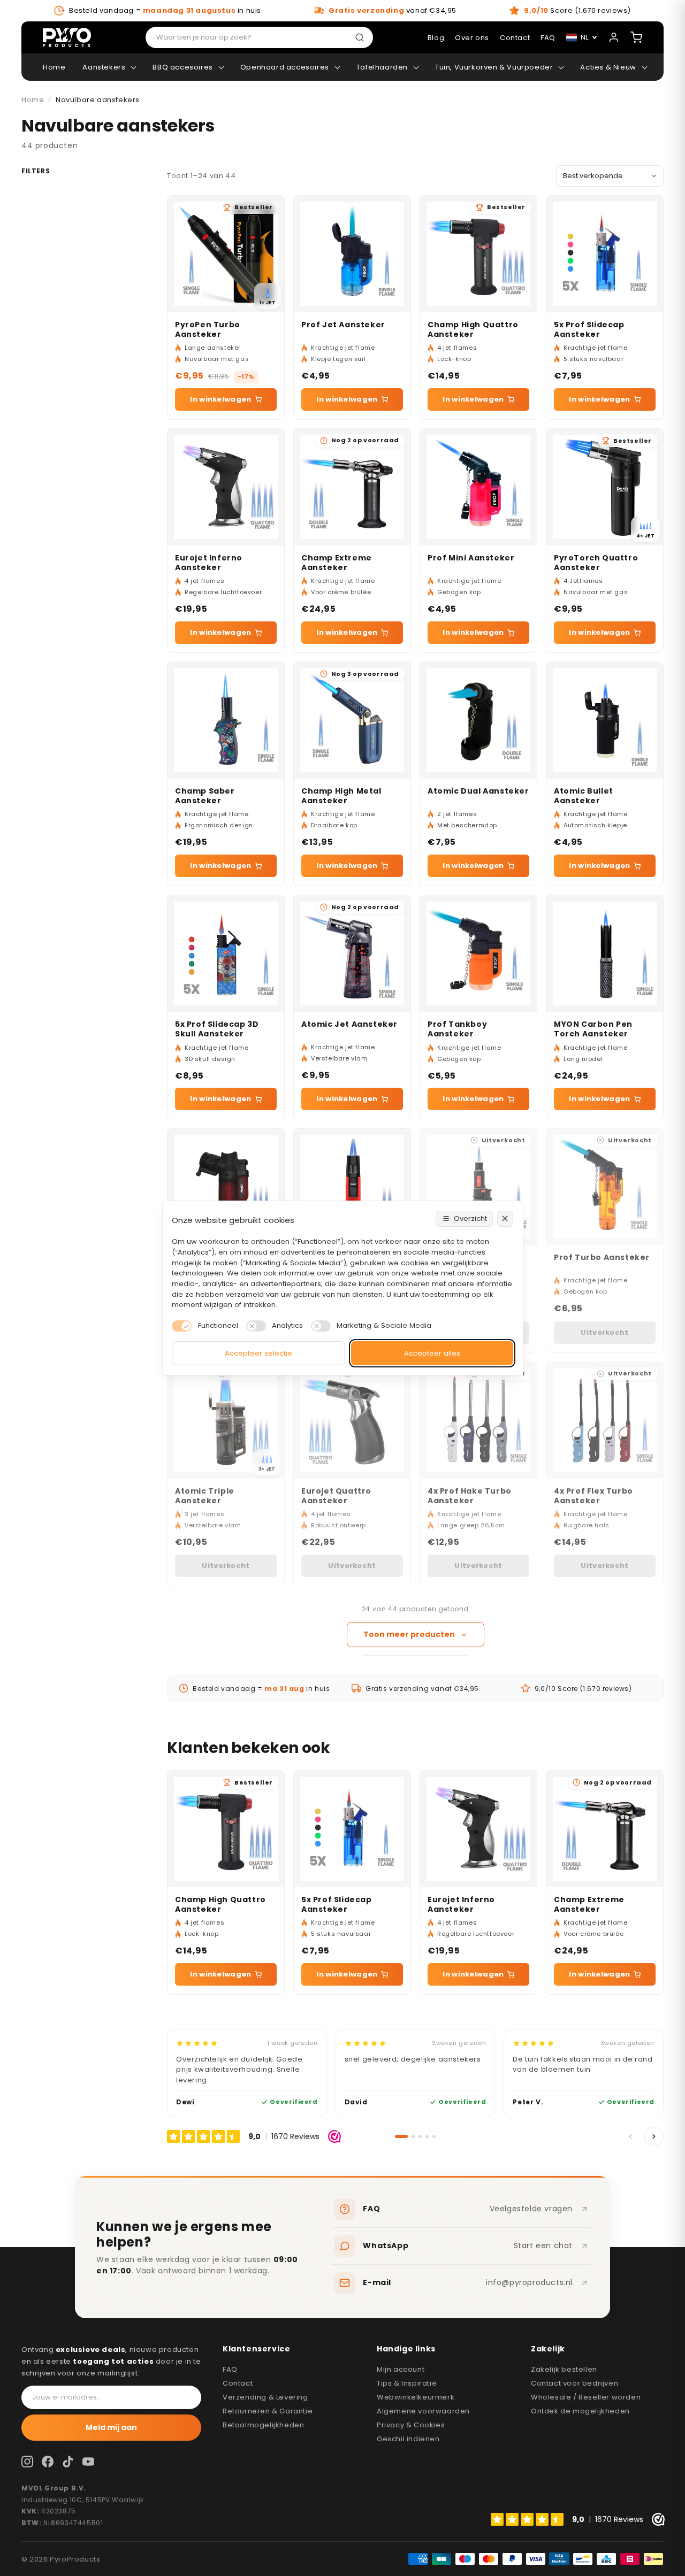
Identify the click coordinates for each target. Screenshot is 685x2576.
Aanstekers (104, 67)
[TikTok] (68, 2462)
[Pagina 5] (434, 2136)
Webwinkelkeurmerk (416, 2397)
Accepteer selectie (258, 1353)
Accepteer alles (432, 1353)
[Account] (614, 37)
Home (54, 67)
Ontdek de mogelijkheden (580, 2411)
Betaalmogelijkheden (263, 2425)
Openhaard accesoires (285, 67)
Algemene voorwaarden (423, 2411)
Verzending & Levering (265, 2397)
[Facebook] (48, 2462)
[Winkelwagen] (636, 37)
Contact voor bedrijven (574, 2383)
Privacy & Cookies (411, 2425)
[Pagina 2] (413, 2136)
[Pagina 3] (420, 2136)
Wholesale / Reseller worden (586, 2397)
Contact (238, 2383)
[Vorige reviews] (630, 2136)
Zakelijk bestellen (564, 2369)
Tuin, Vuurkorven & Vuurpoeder (494, 67)
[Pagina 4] (427, 2136)
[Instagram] (27, 2462)
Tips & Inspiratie (407, 2383)
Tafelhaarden (382, 67)
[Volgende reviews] (654, 2136)
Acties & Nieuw (608, 67)
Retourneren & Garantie (268, 2411)
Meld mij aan (111, 2427)
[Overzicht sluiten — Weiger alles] (505, 1219)
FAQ (230, 2369)
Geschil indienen (408, 2439)
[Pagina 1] (401, 2136)
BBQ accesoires (182, 67)
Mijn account (401, 2369)
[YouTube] (88, 2462)
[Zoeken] (362, 37)
